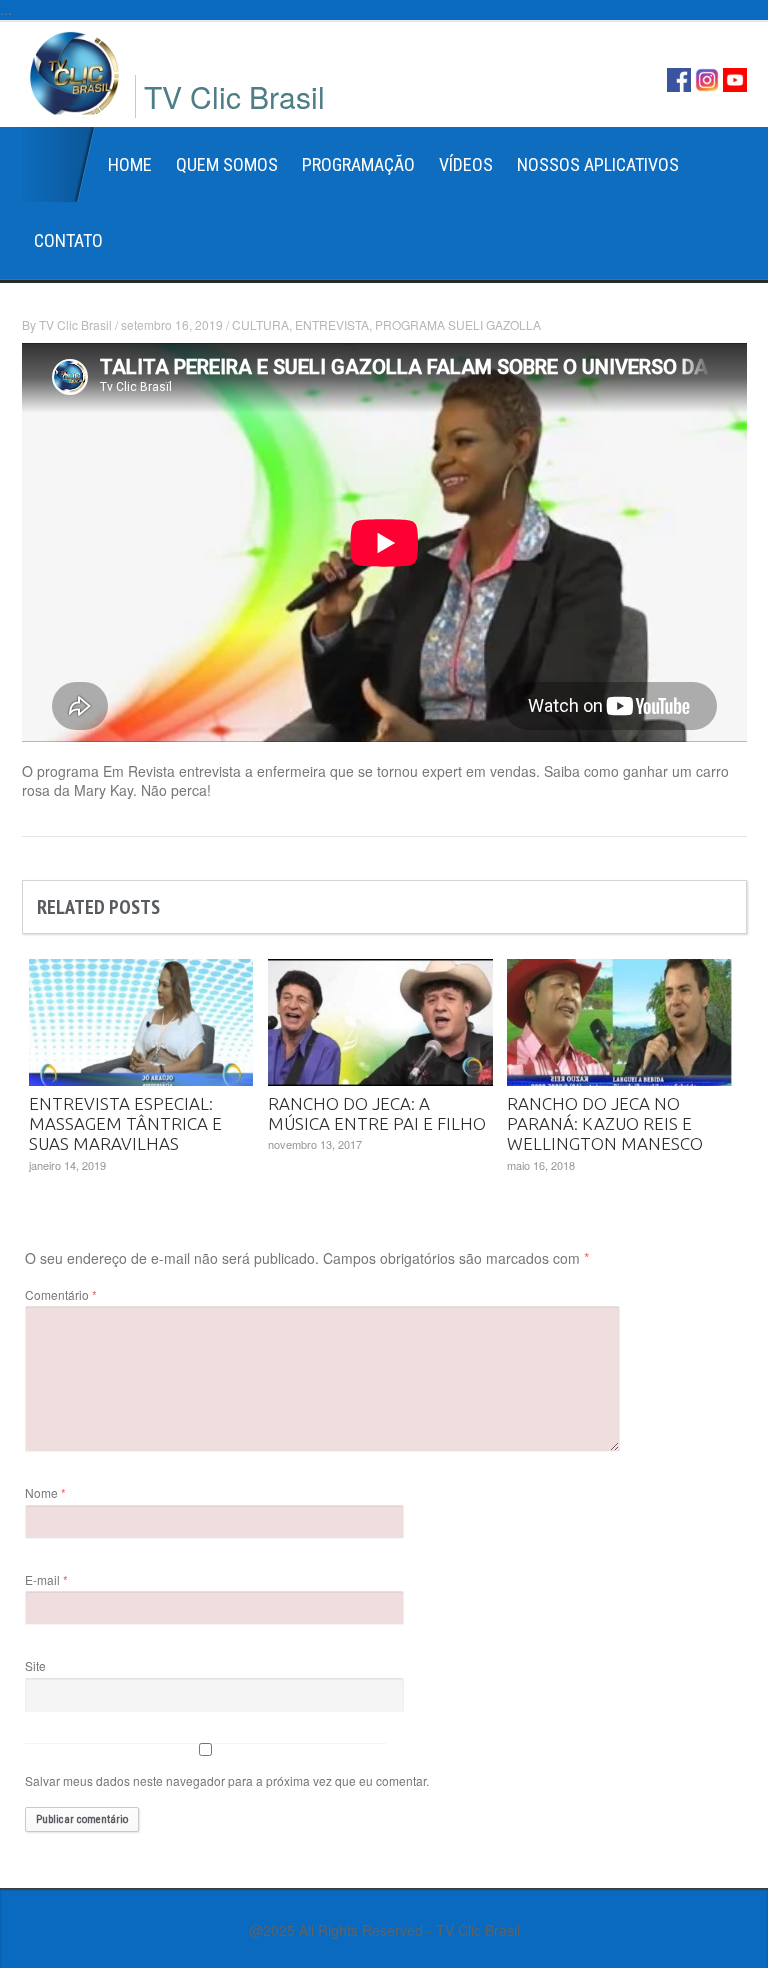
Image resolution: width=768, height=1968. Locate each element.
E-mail (46, 1579)
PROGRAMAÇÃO (358, 164)
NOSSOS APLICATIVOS (598, 164)
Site (35, 1665)
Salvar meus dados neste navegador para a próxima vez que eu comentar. (227, 1780)
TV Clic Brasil (75, 324)
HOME (130, 164)
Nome (45, 1492)
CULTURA (260, 324)
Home (59, 165)
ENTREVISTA (332, 324)
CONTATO (68, 240)
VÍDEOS (466, 164)
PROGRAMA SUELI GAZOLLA (458, 324)
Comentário (61, 1294)
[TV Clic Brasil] (74, 71)
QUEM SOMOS (227, 164)
